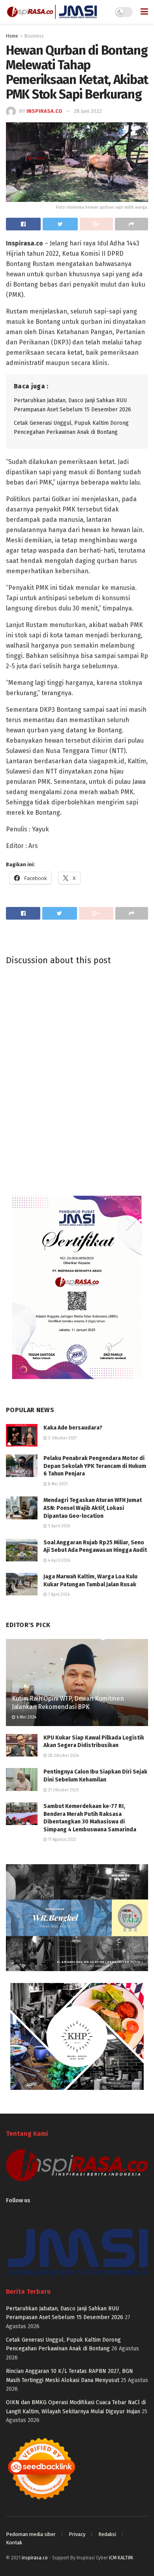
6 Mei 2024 (26, 1717)
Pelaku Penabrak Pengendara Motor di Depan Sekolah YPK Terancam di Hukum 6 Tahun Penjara (95, 1466)
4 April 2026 (58, 1561)
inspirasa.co (44, 111)
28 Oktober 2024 (63, 1756)
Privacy (77, 2534)
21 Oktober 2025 (63, 1790)
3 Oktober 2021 (62, 1438)
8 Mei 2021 (57, 1484)
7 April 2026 (58, 1595)
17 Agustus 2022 (62, 1840)
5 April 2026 (58, 1526)
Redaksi (107, 2534)
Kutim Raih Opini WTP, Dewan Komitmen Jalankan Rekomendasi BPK (68, 1703)
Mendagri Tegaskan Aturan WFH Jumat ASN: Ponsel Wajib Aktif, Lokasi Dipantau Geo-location (93, 1508)
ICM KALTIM (121, 2558)
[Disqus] (77, 1079)
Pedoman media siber (31, 2534)
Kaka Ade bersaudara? (73, 1428)
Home (12, 36)
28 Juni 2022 (88, 111)
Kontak (14, 2543)
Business (34, 36)
